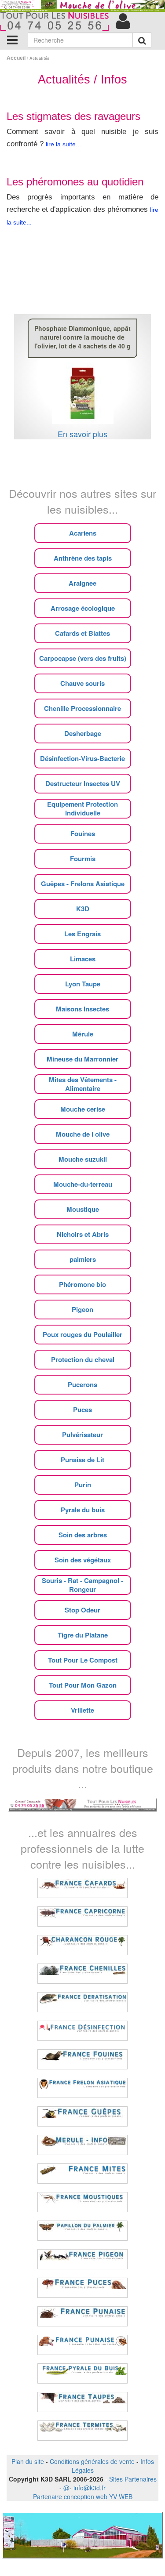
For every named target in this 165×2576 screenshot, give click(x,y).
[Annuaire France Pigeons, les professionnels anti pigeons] (82, 2259)
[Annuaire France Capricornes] (82, 1917)
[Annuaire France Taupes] (82, 2402)
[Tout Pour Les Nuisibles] (83, 1804)
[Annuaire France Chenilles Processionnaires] (82, 1974)
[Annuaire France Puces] (82, 2288)
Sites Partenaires (133, 2479)
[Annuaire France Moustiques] (82, 2202)
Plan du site (28, 2461)
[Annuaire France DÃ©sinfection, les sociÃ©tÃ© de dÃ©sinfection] (82, 2031)
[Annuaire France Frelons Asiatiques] (82, 2088)
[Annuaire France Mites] (82, 2174)
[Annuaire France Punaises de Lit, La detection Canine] (82, 2345)
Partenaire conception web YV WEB (83, 2496)
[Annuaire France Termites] (82, 2431)
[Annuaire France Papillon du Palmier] (82, 2231)
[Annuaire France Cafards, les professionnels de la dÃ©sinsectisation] (82, 1888)
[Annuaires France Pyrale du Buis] (82, 2373)
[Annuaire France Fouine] (82, 2059)
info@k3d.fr (90, 2488)
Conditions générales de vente (92, 2461)
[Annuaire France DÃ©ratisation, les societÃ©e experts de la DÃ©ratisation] (82, 2002)
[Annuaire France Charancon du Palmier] (82, 1945)
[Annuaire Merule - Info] (82, 2145)
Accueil (16, 58)
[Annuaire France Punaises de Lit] (82, 2316)
